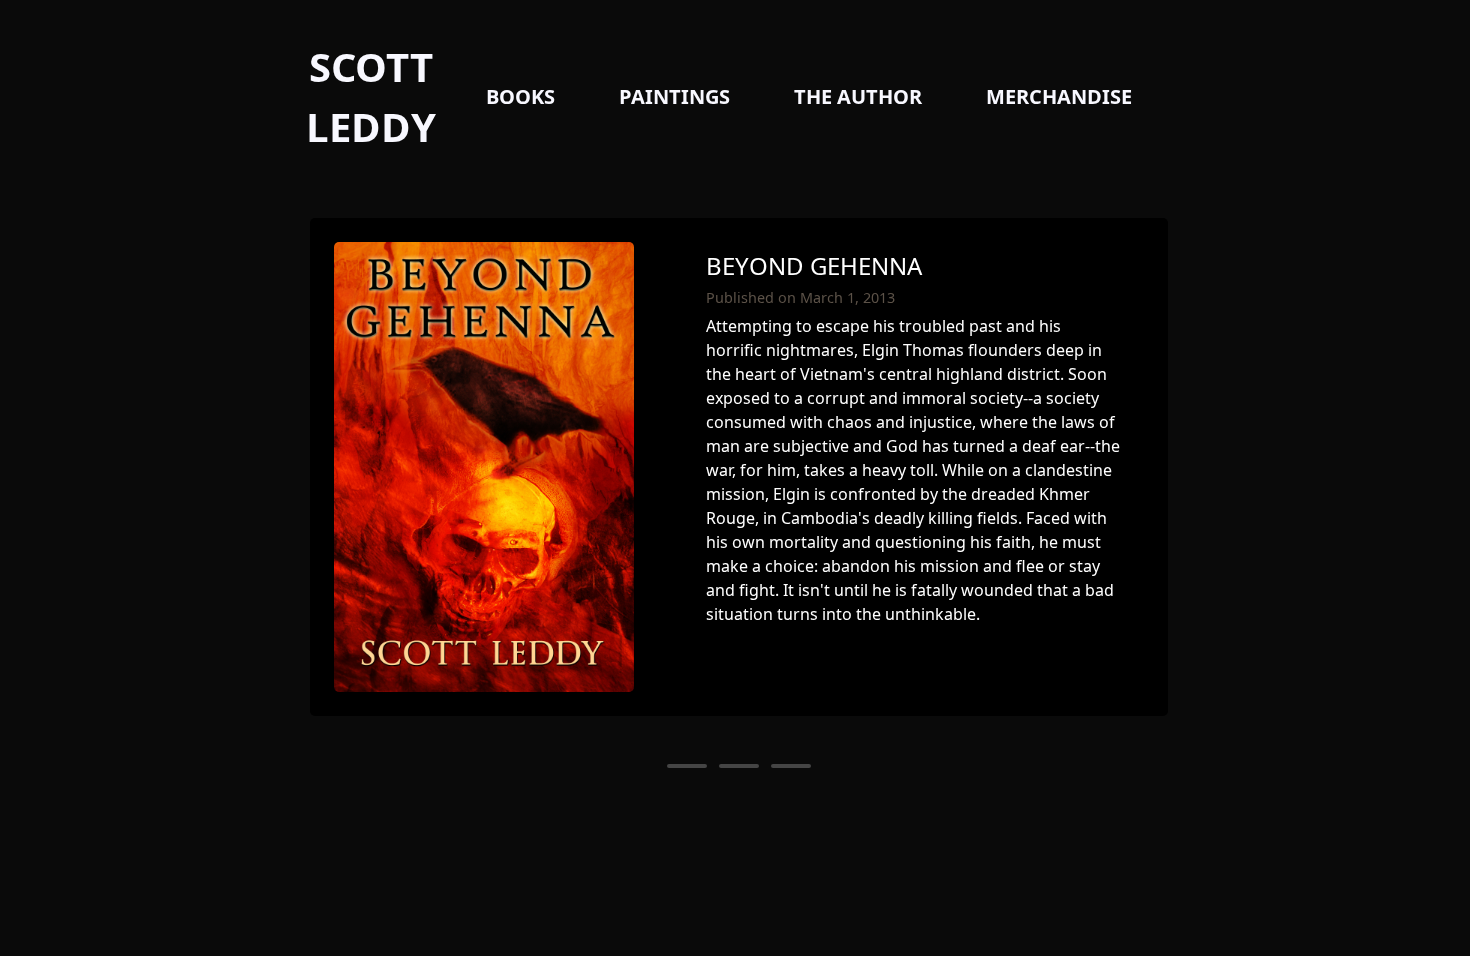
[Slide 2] (739, 766)
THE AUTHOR (858, 96)
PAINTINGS (674, 96)
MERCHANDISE (1059, 96)
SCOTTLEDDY (371, 96)
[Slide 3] (791, 766)
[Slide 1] (687, 766)
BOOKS (520, 96)
